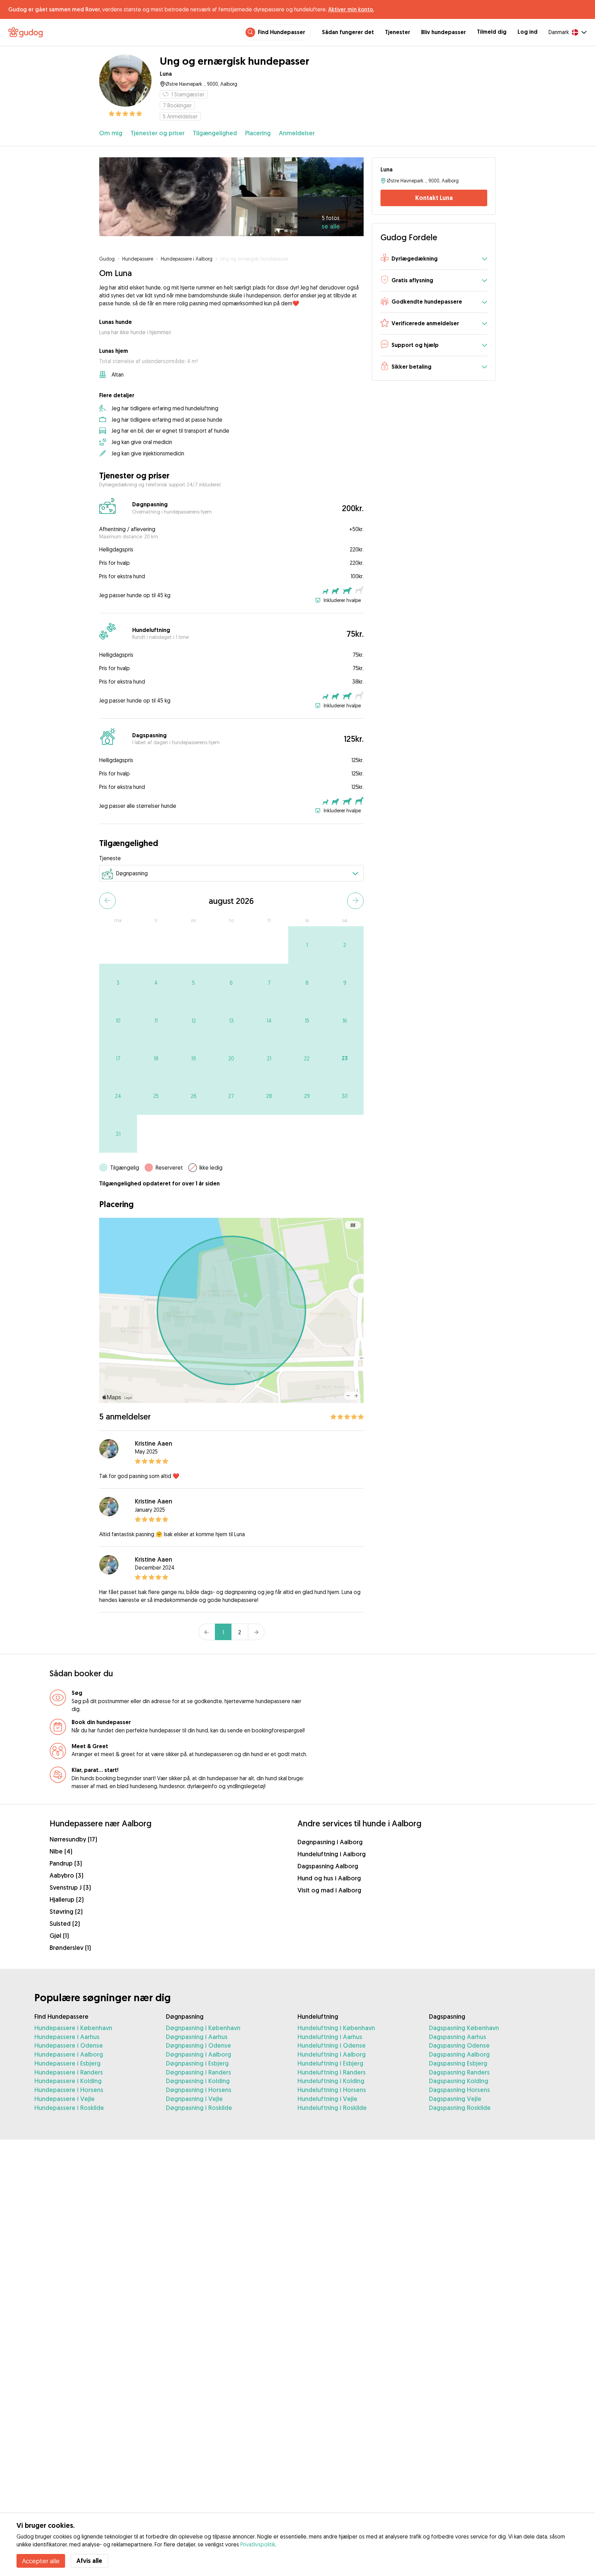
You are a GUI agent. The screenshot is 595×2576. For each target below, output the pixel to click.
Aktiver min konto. (351, 9)
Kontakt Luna (434, 198)
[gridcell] (307, 945)
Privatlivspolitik (258, 2544)
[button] (434, 259)
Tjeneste (110, 858)
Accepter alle (41, 2561)
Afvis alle (89, 2561)
